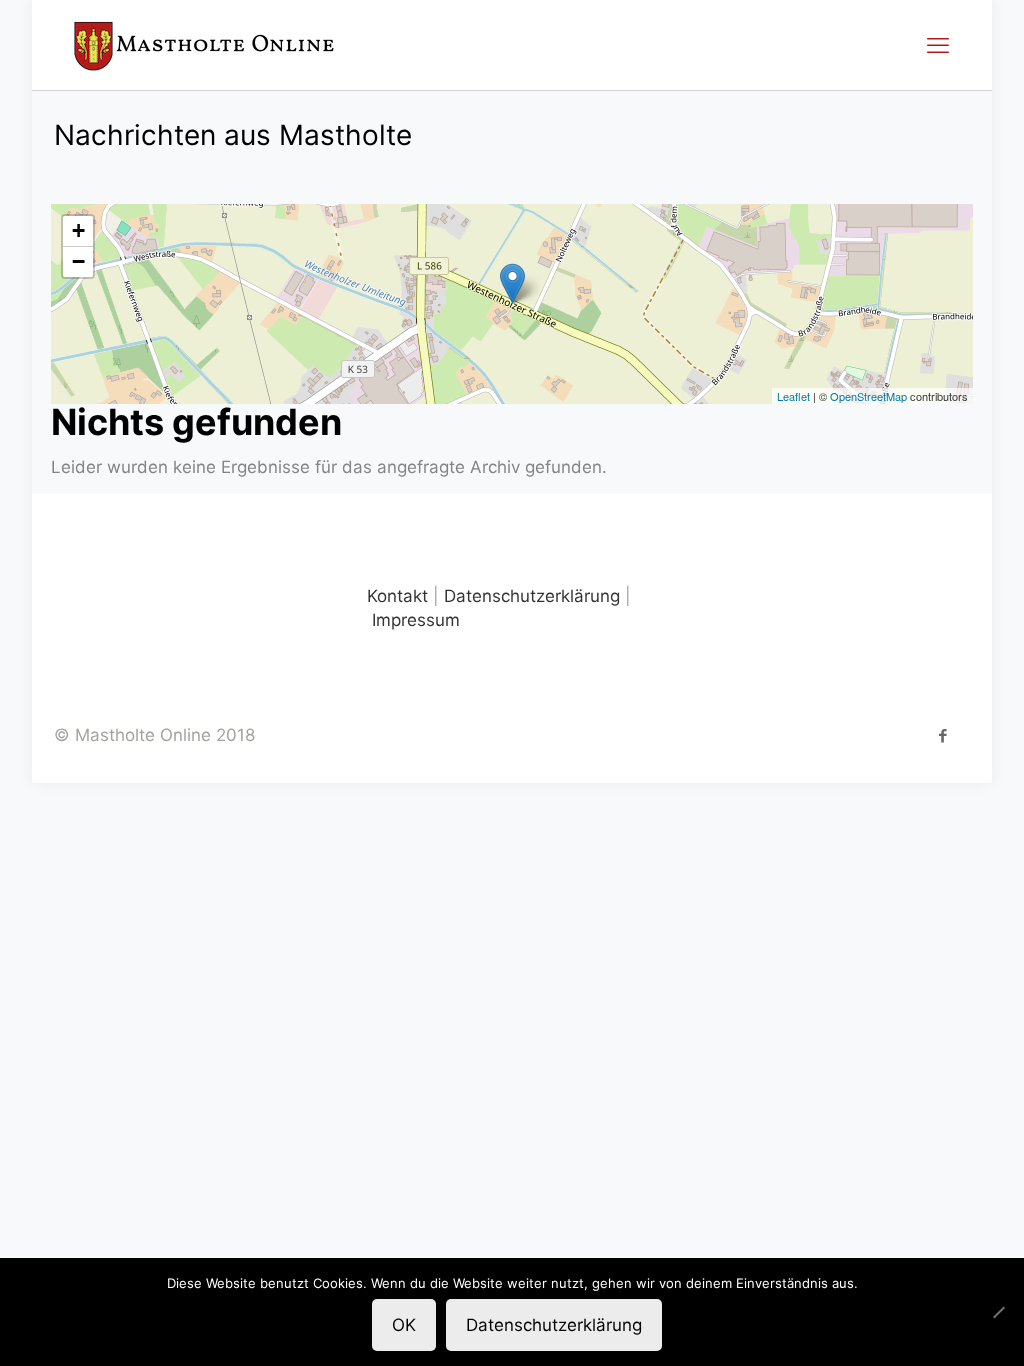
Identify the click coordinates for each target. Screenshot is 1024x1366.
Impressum (416, 620)
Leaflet (793, 396)
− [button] (78, 261)
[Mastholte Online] (204, 45)
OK (404, 1325)
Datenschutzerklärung (532, 596)
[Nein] (999, 1312)
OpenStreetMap (868, 396)
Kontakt (397, 596)
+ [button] (78, 230)
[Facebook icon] (942, 735)
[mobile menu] (938, 45)
